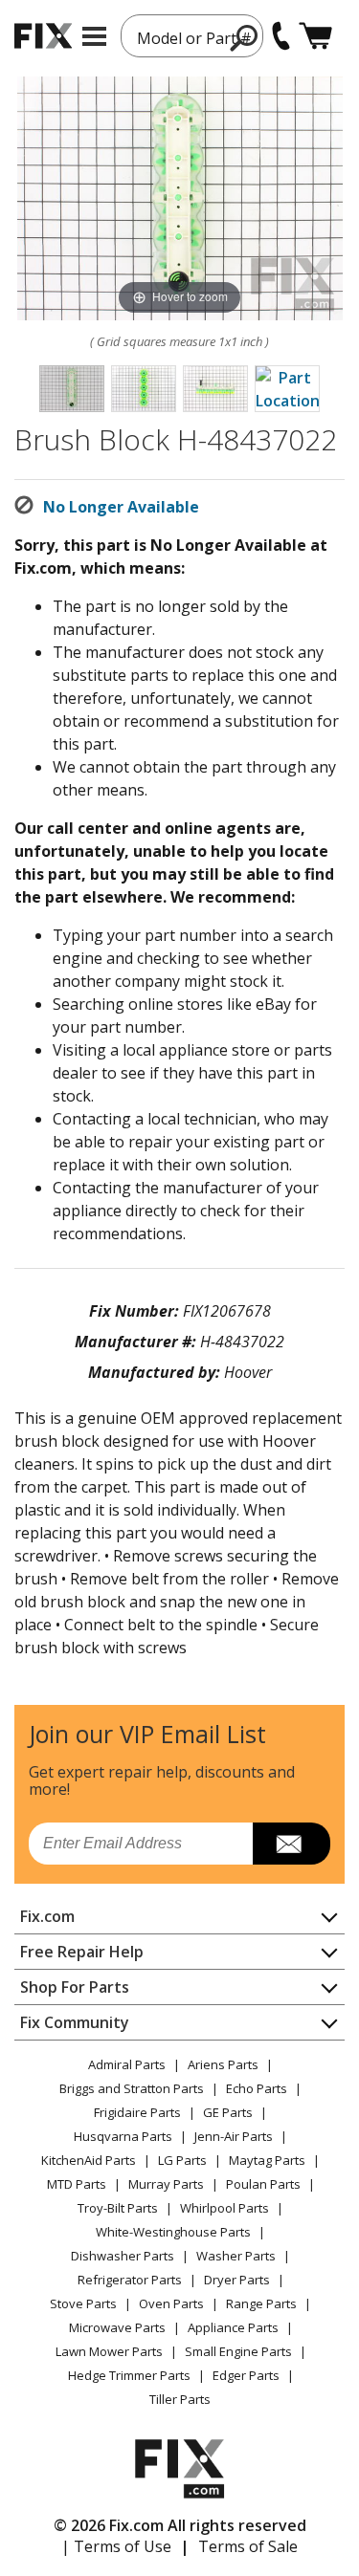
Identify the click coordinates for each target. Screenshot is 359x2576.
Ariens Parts (223, 2064)
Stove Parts (83, 2303)
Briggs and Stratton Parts (132, 2088)
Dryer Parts (237, 2280)
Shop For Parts (75, 1987)
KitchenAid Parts (89, 2160)
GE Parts (228, 2112)
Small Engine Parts (238, 2351)
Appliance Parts (233, 2327)
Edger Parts (246, 2375)
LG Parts (182, 2160)
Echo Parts (257, 2088)
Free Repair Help (82, 1952)
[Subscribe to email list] (292, 1844)
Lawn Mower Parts (109, 2351)
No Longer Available (121, 507)
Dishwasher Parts (123, 2256)
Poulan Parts (263, 2184)
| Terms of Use (116, 2546)
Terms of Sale (248, 2546)
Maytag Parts (267, 2160)
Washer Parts (236, 2256)
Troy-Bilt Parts (118, 2208)
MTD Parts (77, 2184)
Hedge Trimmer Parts (129, 2375)
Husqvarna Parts (123, 2136)
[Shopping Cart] (315, 36)
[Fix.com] (43, 36)
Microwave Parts (117, 2327)
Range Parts (261, 2303)
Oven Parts (171, 2303)
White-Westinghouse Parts (173, 2232)
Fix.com (47, 1916)
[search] (245, 37)
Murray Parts (166, 2184)
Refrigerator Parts (130, 2280)
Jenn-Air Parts (234, 2136)
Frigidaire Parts (137, 2112)
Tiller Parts (180, 2399)
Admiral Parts (127, 2064)
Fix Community (75, 2022)
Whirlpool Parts (224, 2208)
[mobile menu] (94, 36)
